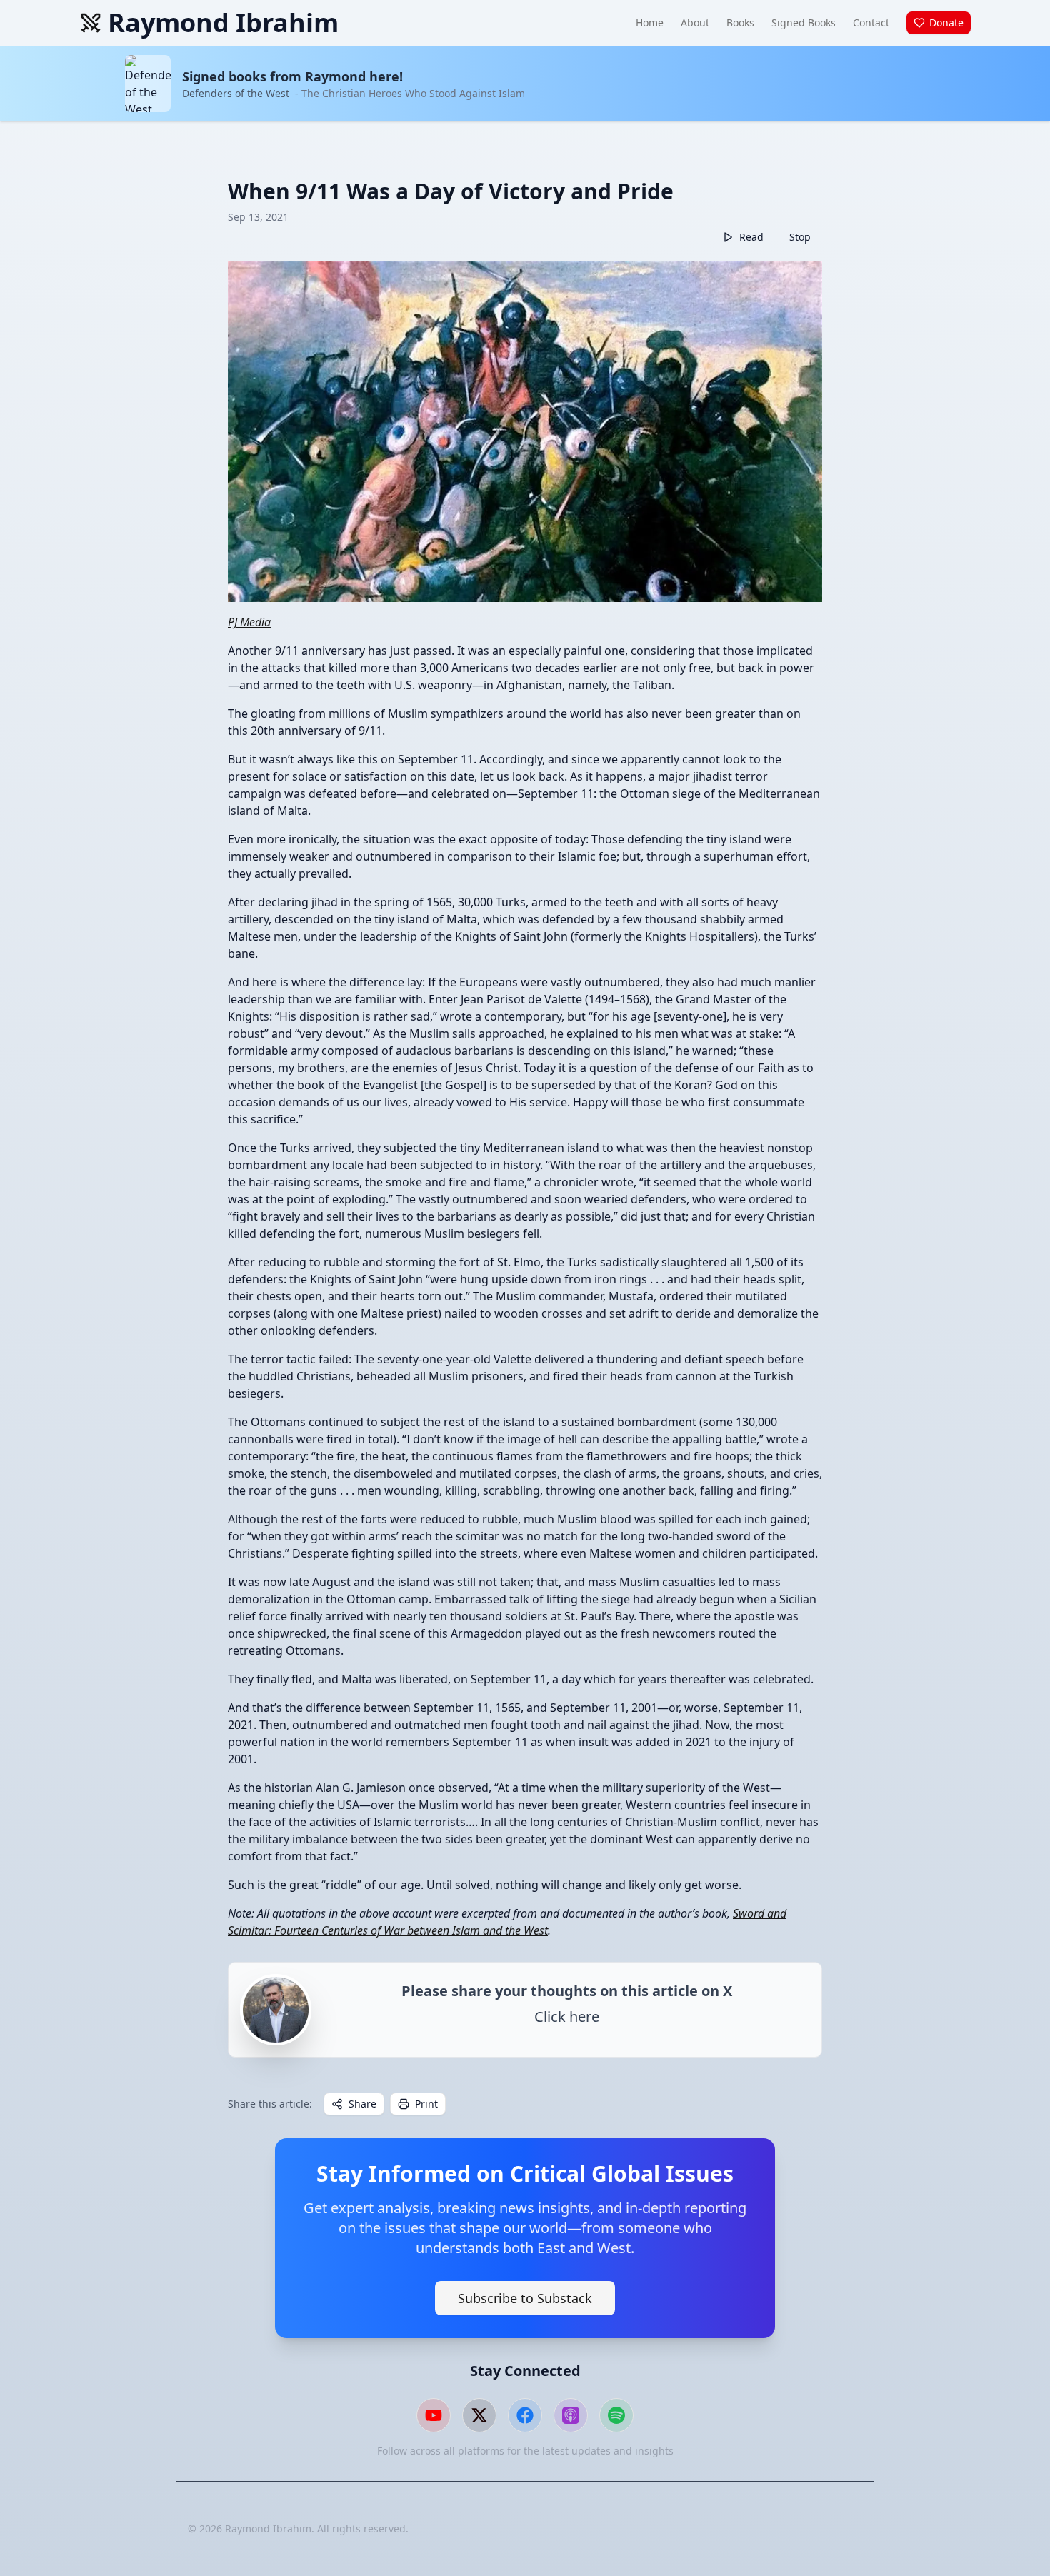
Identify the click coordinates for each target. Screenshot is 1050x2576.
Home (650, 22)
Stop (800, 237)
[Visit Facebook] (525, 2415)
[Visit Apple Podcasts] (571, 2415)
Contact (871, 22)
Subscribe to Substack (525, 2298)
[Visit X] (479, 2415)
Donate (946, 22)
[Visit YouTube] (434, 2415)
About (695, 22)
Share (362, 2104)
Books (740, 22)
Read (751, 237)
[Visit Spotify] (616, 2415)
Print (426, 2104)
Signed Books (804, 22)
